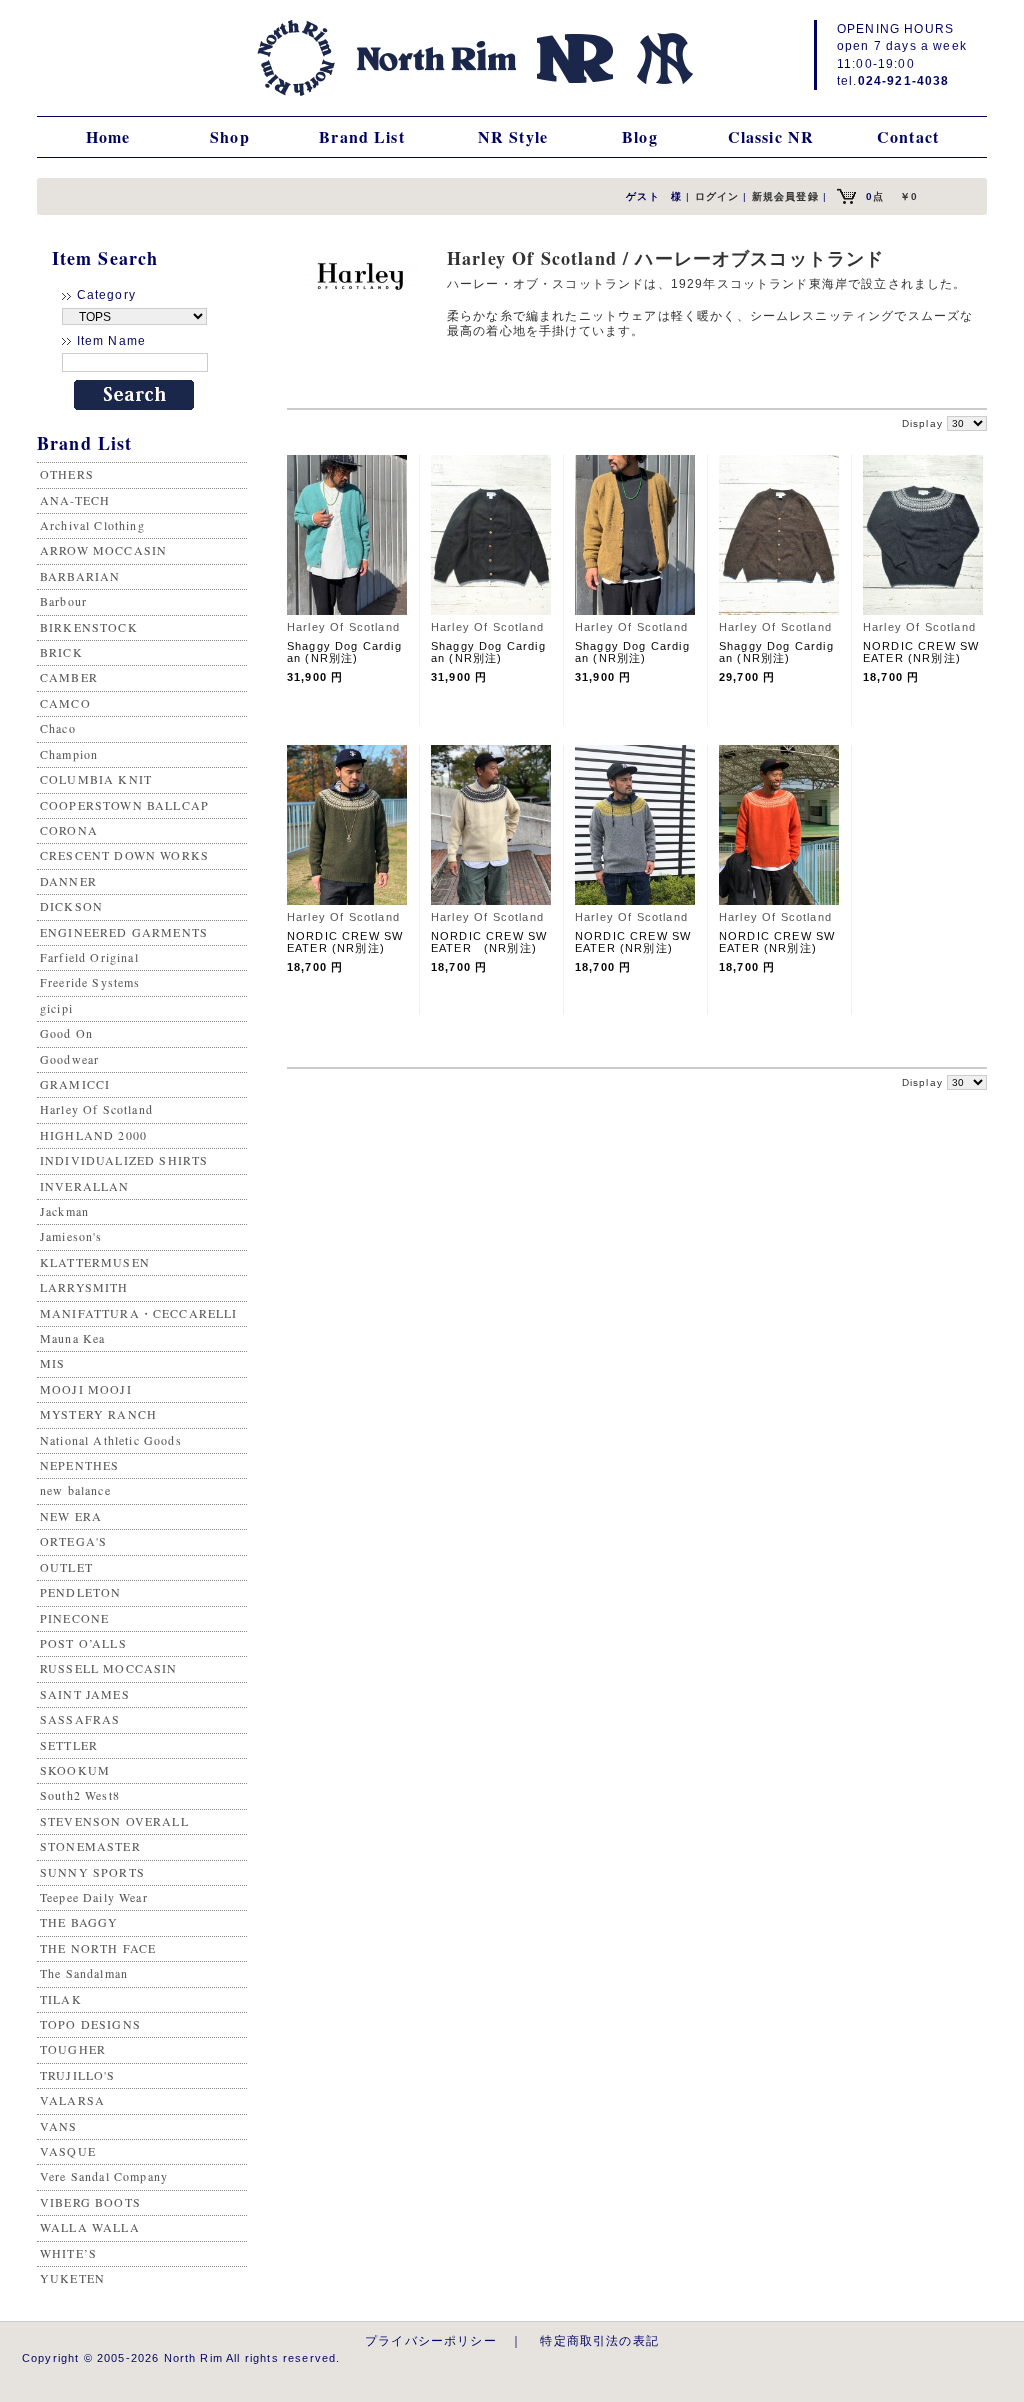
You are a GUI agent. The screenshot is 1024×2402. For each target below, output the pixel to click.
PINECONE (74, 1618)
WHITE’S (68, 2253)
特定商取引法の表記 (599, 2340)
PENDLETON (80, 1592)
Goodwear (69, 1059)
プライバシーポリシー (431, 2340)
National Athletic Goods (111, 1440)
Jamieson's (71, 1236)
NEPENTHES (79, 1465)
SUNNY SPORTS (92, 1872)
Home (108, 136)
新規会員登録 (785, 196)
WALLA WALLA (90, 2227)
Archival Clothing (92, 525)
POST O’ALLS (83, 1643)
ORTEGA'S (73, 1541)
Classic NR (771, 136)
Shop (230, 136)
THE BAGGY (79, 1922)
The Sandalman (84, 1973)
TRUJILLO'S (78, 2075)
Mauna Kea (72, 1338)
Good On (66, 1033)
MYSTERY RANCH (98, 1414)
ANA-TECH (75, 500)
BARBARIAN (80, 576)
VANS (59, 2126)
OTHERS (67, 474)
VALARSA (72, 2100)
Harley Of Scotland (96, 1109)
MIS (52, 1363)
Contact (908, 136)
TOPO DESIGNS (90, 2024)
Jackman (64, 1211)
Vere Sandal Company (104, 2176)
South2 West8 (80, 1795)
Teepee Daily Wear (94, 1897)
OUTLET (66, 1567)
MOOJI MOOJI (86, 1389)
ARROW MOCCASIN (103, 550)
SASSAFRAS (80, 1719)
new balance (75, 1490)
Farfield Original (89, 957)
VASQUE (68, 2151)
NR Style (513, 136)
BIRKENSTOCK (89, 627)
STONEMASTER (90, 1846)
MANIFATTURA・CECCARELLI (139, 1313)
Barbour (63, 601)
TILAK (61, 1999)
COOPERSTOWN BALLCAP (124, 805)
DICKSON (71, 906)
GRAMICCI (75, 1084)
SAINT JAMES (85, 1694)
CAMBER (69, 677)
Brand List (362, 136)
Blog (640, 136)
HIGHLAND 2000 (93, 1135)
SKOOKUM (75, 1770)
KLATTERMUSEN (95, 1262)
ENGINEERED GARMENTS (124, 932)
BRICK (61, 652)
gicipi (56, 1008)
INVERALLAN (85, 1186)
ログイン (717, 196)
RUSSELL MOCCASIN (109, 1668)
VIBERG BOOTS (90, 2202)
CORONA (69, 830)
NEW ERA (71, 1516)
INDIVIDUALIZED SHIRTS (124, 1160)
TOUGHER (73, 2049)
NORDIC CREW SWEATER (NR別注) (921, 652)
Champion (69, 754)
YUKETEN (72, 2278)
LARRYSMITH (84, 1287)
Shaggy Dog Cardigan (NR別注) (344, 652)
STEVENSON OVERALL (114, 1821)
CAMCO (65, 703)
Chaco (58, 728)
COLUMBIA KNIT (96, 779)
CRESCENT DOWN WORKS (124, 855)
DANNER (68, 881)
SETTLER (69, 1745)
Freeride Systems (90, 982)
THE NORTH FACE (98, 1948)
